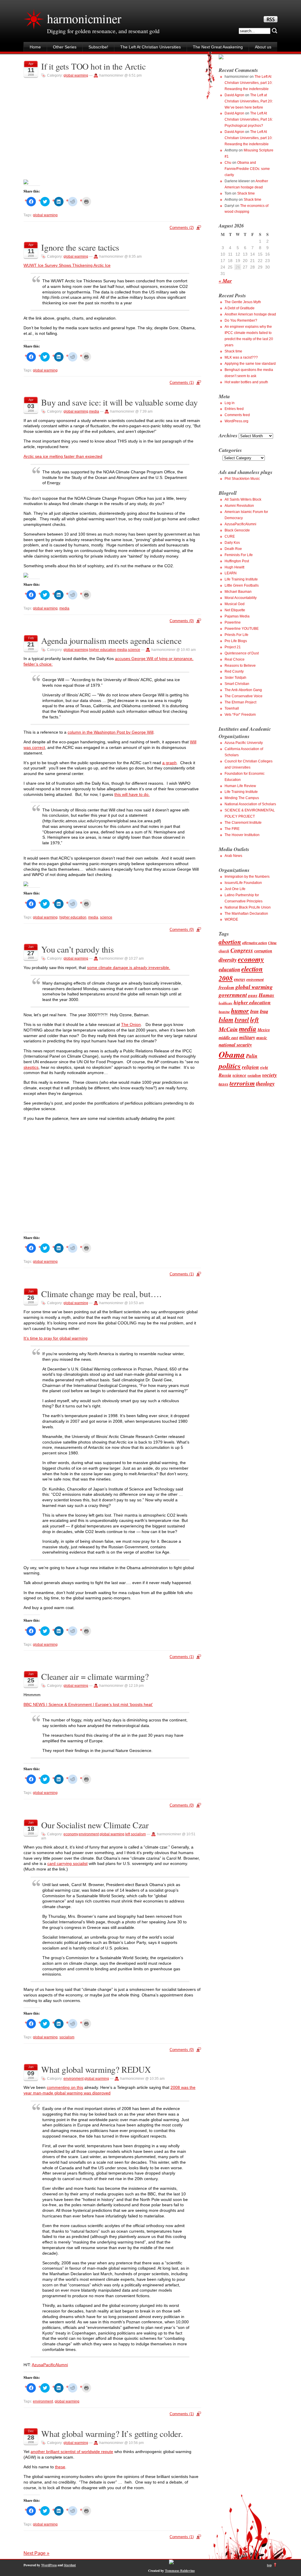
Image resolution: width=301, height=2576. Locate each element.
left (128, 1834)
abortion (230, 942)
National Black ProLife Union (248, 907)
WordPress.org (236, 421)
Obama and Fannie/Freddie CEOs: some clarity (247, 169)
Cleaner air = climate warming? (95, 1676)
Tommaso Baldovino (180, 2571)
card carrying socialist (67, 1863)
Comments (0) (182, 621)
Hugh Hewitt (234, 567)
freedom (226, 987)
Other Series (65, 47)
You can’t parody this (78, 949)
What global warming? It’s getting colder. (112, 2434)
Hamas (266, 995)
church (224, 951)
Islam (226, 1019)
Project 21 (233, 647)
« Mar (225, 281)
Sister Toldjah (235, 678)
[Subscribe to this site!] (271, 21)
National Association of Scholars (250, 804)
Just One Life (235, 889)
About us (263, 47)
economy (71, 1834)
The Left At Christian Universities (150, 47)
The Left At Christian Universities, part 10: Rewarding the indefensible (249, 83)
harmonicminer (84, 18)
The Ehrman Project (240, 702)
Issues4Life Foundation (243, 883)
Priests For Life (236, 635)
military (247, 1037)
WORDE (231, 919)
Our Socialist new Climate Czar (95, 1825)
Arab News (233, 856)
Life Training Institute (241, 579)
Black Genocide (237, 530)
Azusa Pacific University (244, 743)
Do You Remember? (241, 320)
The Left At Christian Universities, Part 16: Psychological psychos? (249, 119)
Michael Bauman (238, 592)
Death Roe (233, 549)
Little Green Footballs (242, 585)
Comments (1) (182, 383)
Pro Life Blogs (236, 641)
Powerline (233, 622)
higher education (103, 650)
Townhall (232, 708)
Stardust (70, 2565)
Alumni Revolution (239, 506)
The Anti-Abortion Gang (243, 690)
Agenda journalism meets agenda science (111, 640)
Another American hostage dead (250, 314)
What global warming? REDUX (96, 2069)
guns (253, 995)
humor (240, 1011)
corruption (263, 951)
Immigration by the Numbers (247, 877)
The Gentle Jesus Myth (243, 302)
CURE (230, 536)
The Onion (131, 1024)
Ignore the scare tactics (80, 247)
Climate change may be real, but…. (101, 1294)
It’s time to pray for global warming (56, 1338)
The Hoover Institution (242, 835)
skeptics (31, 1067)
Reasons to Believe (240, 666)
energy (240, 979)
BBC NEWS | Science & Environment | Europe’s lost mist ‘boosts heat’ (88, 1704)
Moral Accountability (241, 598)
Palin (252, 1056)
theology (265, 1083)
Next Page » (36, 2553)
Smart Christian (237, 684)
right (264, 1067)
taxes (224, 1084)
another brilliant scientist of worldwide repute (72, 2452)
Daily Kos (232, 543)
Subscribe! (98, 47)
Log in (230, 403)
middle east (228, 1038)
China (272, 943)
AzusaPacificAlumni (50, 2365)
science (134, 650)
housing (224, 1012)
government (233, 995)
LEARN (231, 573)
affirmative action (255, 943)
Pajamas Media (237, 616)
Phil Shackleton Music (242, 479)
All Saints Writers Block (243, 499)
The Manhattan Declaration (246, 914)
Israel (242, 1020)
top (269, 2565)
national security (235, 1045)
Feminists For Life (239, 555)
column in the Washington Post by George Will (111, 732)
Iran (254, 1011)
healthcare (226, 1003)
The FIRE (232, 829)
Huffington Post (237, 561)
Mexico (264, 1030)
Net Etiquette (235, 610)
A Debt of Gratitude (240, 308)
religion (250, 1067)
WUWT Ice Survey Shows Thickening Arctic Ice (67, 265)
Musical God (235, 604)
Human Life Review (240, 786)
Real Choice (235, 659)
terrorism (242, 1083)
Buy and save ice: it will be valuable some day (119, 402)
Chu (228, 163)
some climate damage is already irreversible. (129, 968)
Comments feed (237, 415)
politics (230, 1066)
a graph (169, 763)
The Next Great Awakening (218, 47)
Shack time (246, 193)
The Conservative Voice (244, 696)
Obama (232, 1054)
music (262, 1038)
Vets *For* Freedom (240, 715)
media (94, 411)
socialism (138, 1834)
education (229, 969)
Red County (234, 671)
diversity (228, 960)
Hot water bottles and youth (246, 382)
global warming (76, 75)
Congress (242, 950)
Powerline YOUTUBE (242, 629)
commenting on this (65, 2087)
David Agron (234, 95)
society (270, 1075)
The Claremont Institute (243, 823)
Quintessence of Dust (242, 653)
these (60, 2467)
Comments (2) (182, 228)
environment (89, 1834)
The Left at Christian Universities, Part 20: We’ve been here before (249, 101)
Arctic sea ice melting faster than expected (63, 456)
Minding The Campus (242, 798)
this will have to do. (132, 794)
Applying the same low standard (250, 364)
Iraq (264, 1011)
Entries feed (234, 409)
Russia (225, 1075)
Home (35, 47)
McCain (228, 1029)
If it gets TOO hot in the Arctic (93, 66)
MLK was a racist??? (241, 357)
